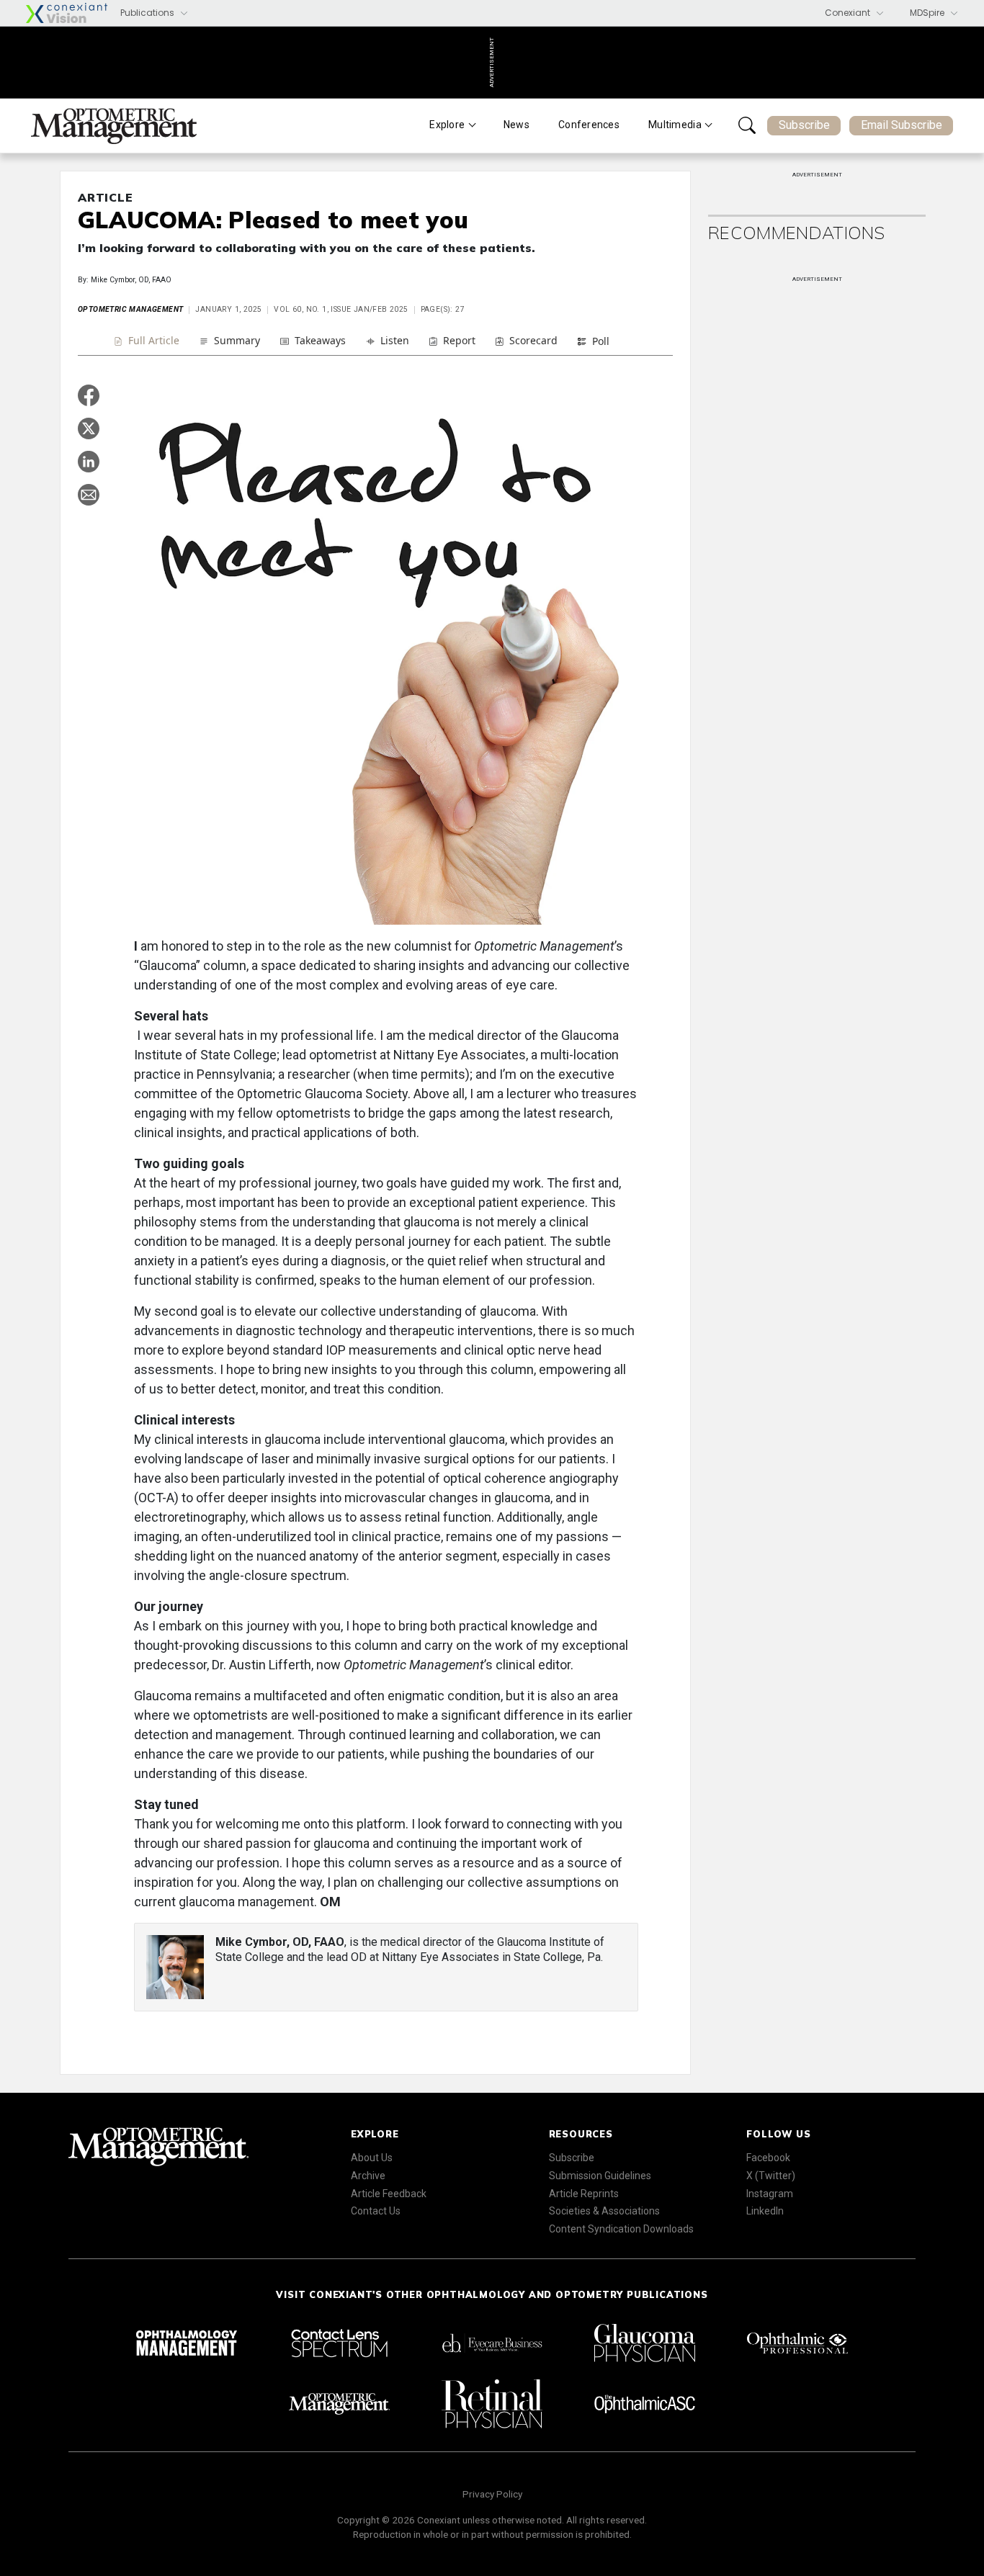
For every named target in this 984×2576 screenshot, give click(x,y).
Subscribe (804, 125)
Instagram (770, 2194)
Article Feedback (389, 2194)
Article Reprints (584, 2194)
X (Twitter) (771, 2176)
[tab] (147, 342)
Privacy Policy (492, 2494)
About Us (372, 2158)
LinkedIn (765, 2211)
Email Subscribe (902, 125)
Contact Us (376, 2211)
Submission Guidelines (600, 2176)
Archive (368, 2176)
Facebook (768, 2158)
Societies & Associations (604, 2211)
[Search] (747, 125)
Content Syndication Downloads (621, 2229)
